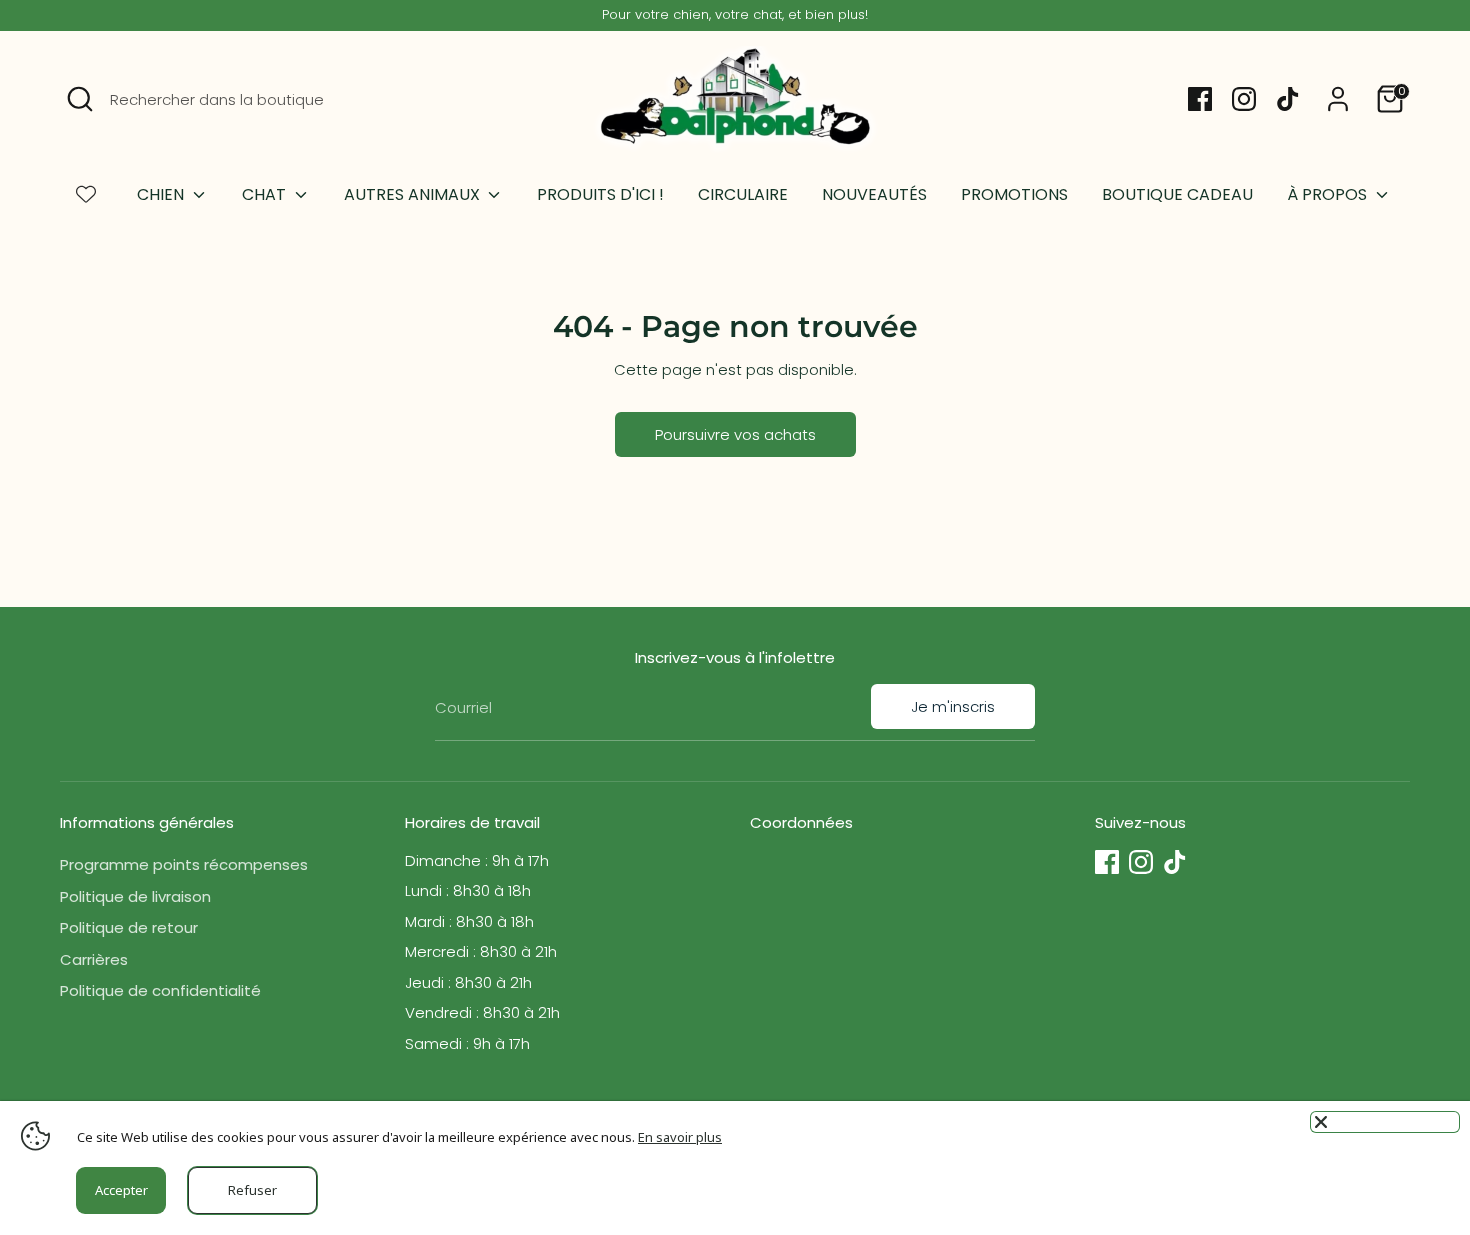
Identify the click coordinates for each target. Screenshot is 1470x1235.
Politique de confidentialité (160, 990)
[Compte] (1338, 99)
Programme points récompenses (184, 864)
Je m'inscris (953, 706)
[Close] (1385, 1122)
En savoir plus (680, 1137)
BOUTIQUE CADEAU (1177, 194)
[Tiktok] (1288, 99)
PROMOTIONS (1014, 194)
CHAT (266, 194)
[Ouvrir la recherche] (80, 99)
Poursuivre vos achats (735, 434)
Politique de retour (129, 927)
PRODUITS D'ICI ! (600, 194)
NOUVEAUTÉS (874, 194)
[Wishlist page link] (86, 194)
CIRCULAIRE (743, 194)
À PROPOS (1329, 194)
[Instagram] (1244, 99)
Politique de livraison (135, 896)
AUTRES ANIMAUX (414, 194)
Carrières (94, 959)
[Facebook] (1200, 99)
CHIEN (162, 194)
